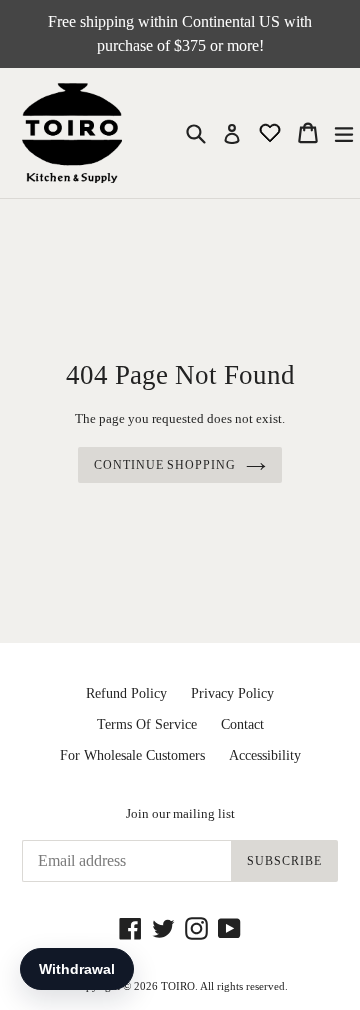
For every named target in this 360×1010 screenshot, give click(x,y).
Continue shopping (165, 465)
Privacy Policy (232, 693)
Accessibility (265, 755)
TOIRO (178, 986)
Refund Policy (126, 693)
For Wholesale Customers (132, 755)
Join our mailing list (180, 813)
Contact (242, 724)
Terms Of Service (147, 724)
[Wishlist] (272, 131)
